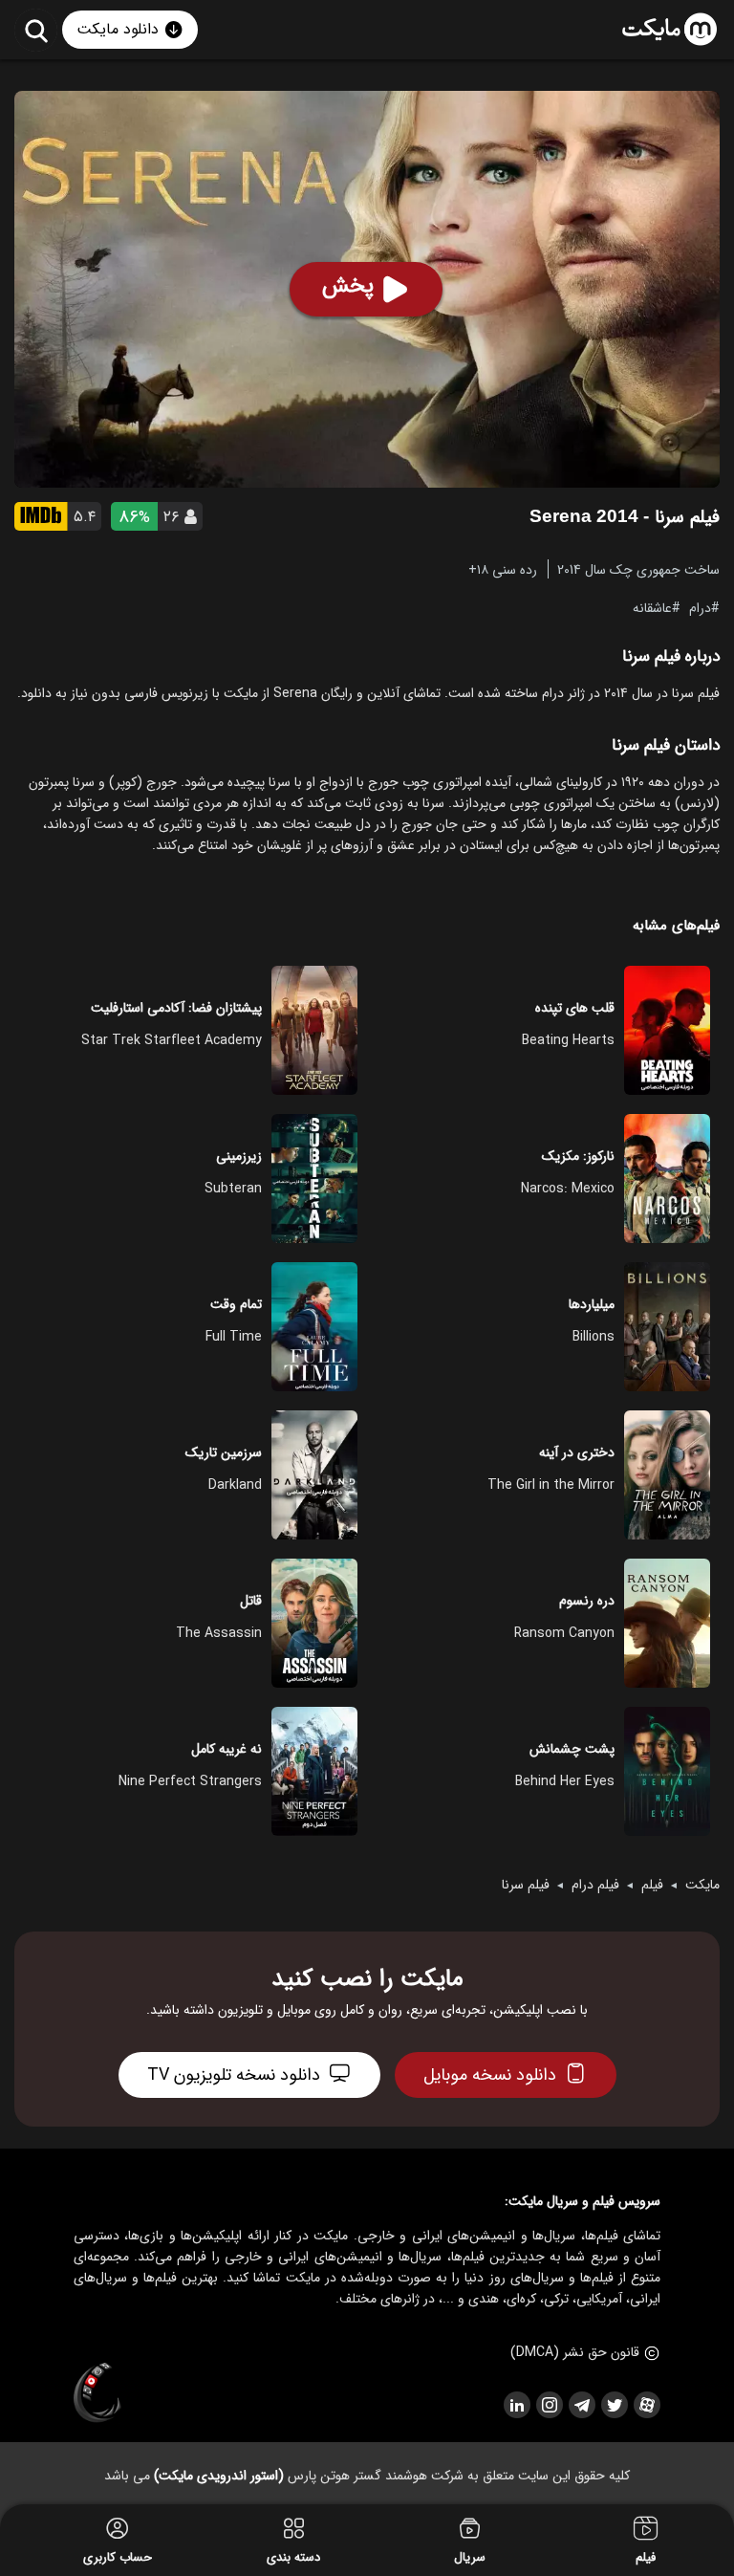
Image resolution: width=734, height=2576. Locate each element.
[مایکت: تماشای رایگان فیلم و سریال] (669, 30)
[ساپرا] (97, 2393)
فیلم (652, 1885)
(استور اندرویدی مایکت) (219, 2476)
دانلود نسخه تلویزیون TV (234, 2075)
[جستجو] (36, 30)
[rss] (516, 2405)
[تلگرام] (581, 2405)
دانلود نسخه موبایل (490, 2075)
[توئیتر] (614, 2405)
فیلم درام (595, 1885)
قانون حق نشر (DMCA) (575, 2352)
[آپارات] (646, 2405)
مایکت (702, 1885)
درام (700, 607)
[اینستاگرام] (549, 2405)
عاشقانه (652, 607)
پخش (348, 286)
